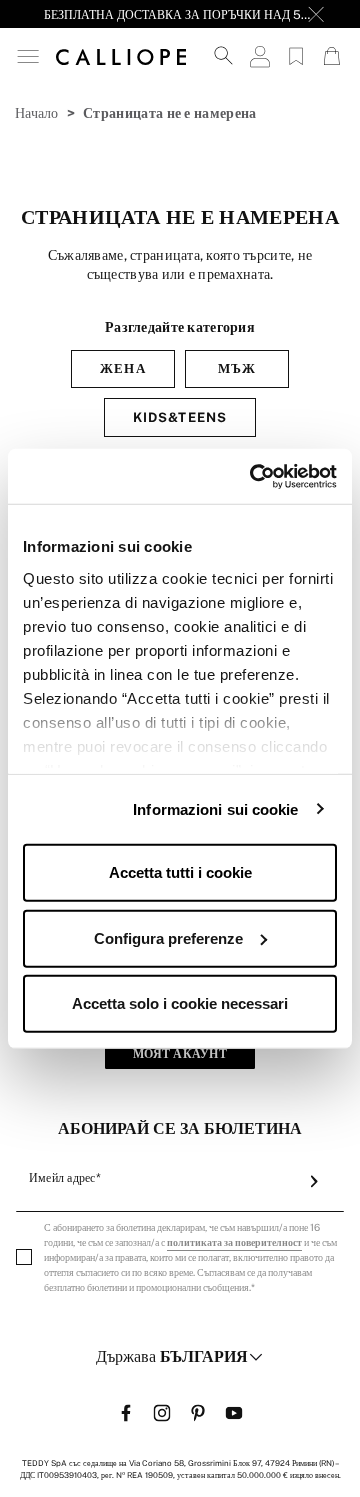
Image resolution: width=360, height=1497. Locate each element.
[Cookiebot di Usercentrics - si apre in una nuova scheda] (254, 476)
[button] (28, 56)
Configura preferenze (168, 937)
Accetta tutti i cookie (180, 872)
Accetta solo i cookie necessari (180, 1003)
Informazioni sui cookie (215, 808)
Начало (37, 113)
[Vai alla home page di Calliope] (121, 56)
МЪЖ (237, 368)
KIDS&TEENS (179, 417)
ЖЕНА (122, 368)
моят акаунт (180, 1054)
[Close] (316, 14)
